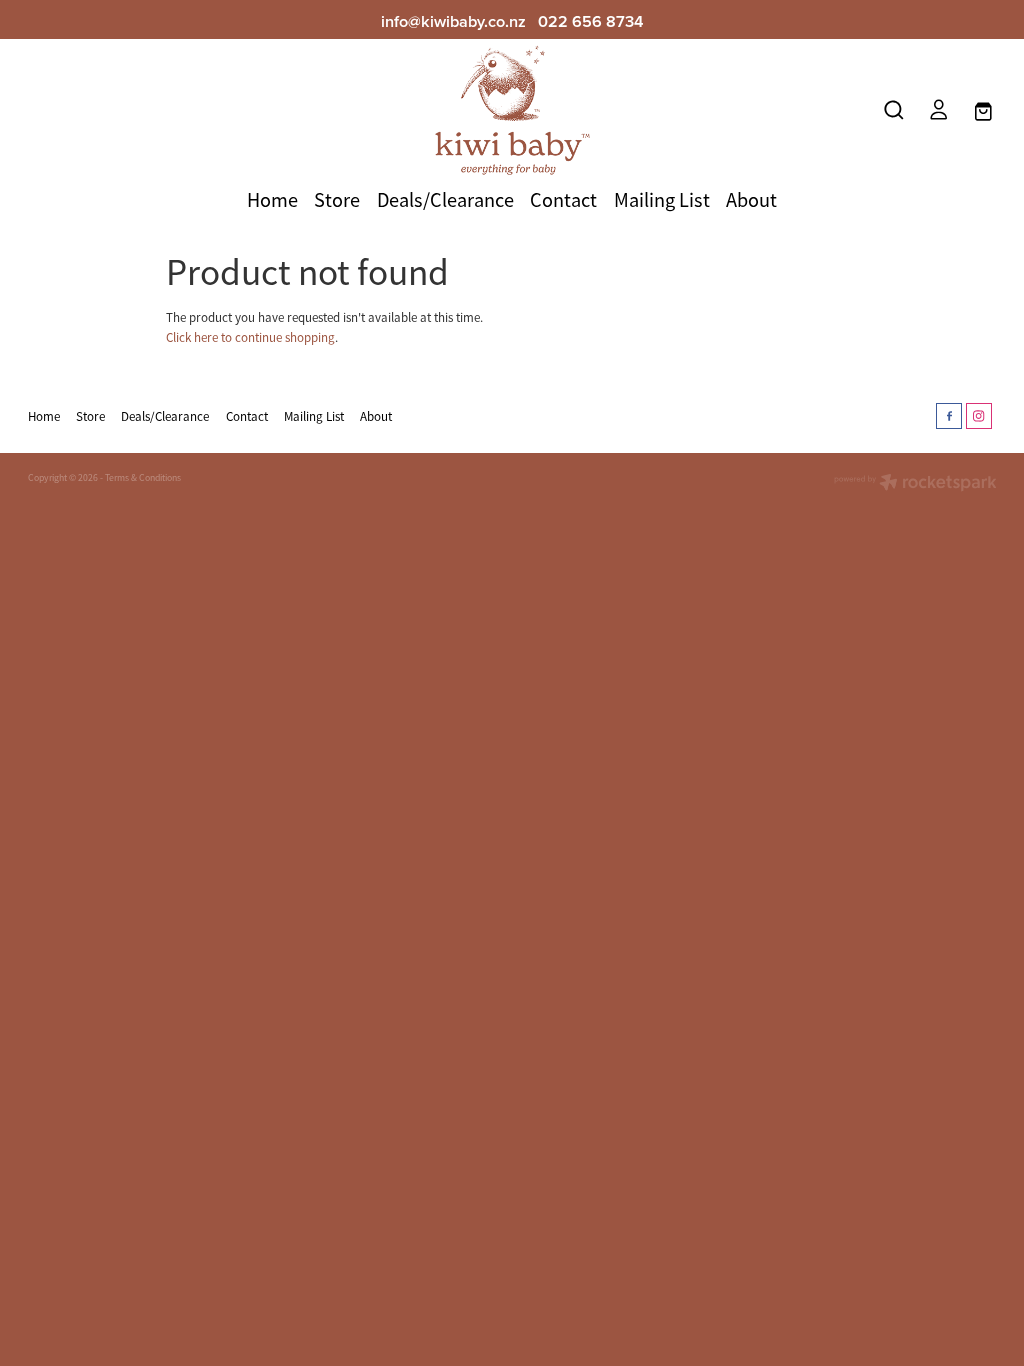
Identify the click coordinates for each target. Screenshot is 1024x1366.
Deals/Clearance (445, 200)
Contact (563, 200)
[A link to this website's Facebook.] (949, 416)
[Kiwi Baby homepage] (512, 110)
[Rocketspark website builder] (915, 484)
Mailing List (662, 200)
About (751, 200)
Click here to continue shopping (250, 337)
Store (337, 200)
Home (272, 200)
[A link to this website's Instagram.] (979, 416)
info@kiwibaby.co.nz (453, 21)
